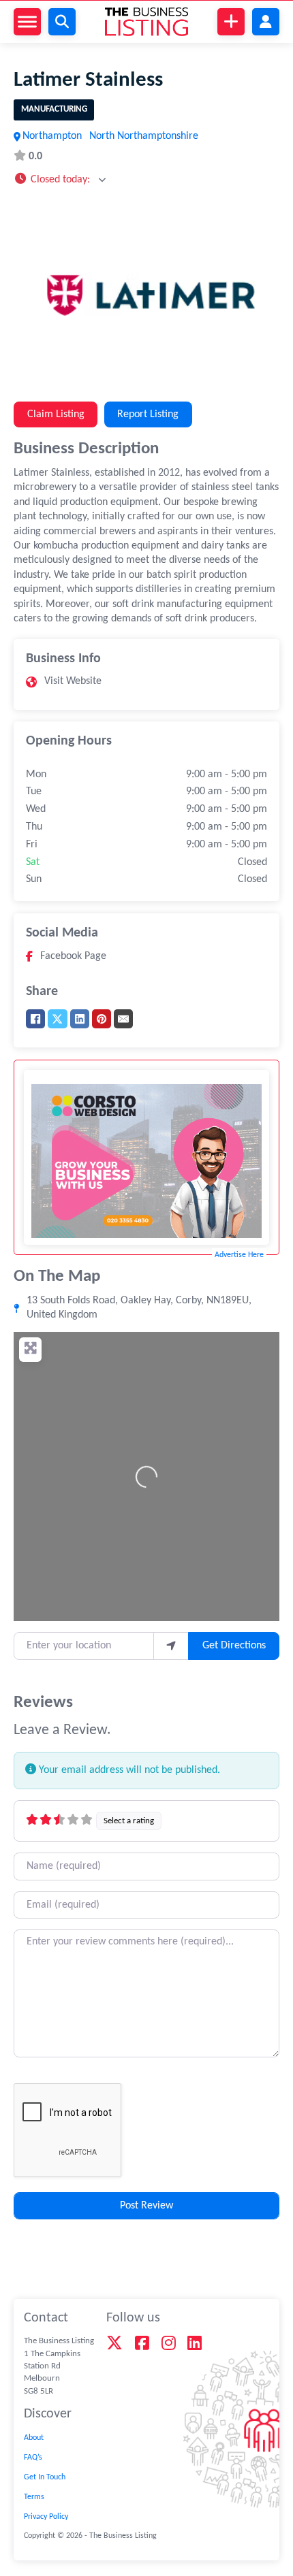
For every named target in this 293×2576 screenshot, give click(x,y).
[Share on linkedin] (80, 1019)
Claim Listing (56, 414)
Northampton (52, 136)
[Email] (123, 1019)
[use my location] (171, 1646)
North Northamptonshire (144, 136)
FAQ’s (33, 2458)
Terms (34, 2497)
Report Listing (148, 414)
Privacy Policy (46, 2517)
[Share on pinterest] (102, 1019)
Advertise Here (239, 1255)
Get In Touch (45, 2477)
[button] (59, 179)
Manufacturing (54, 109)
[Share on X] (57, 1019)
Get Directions (234, 1646)
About (34, 2438)
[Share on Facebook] (35, 1019)
